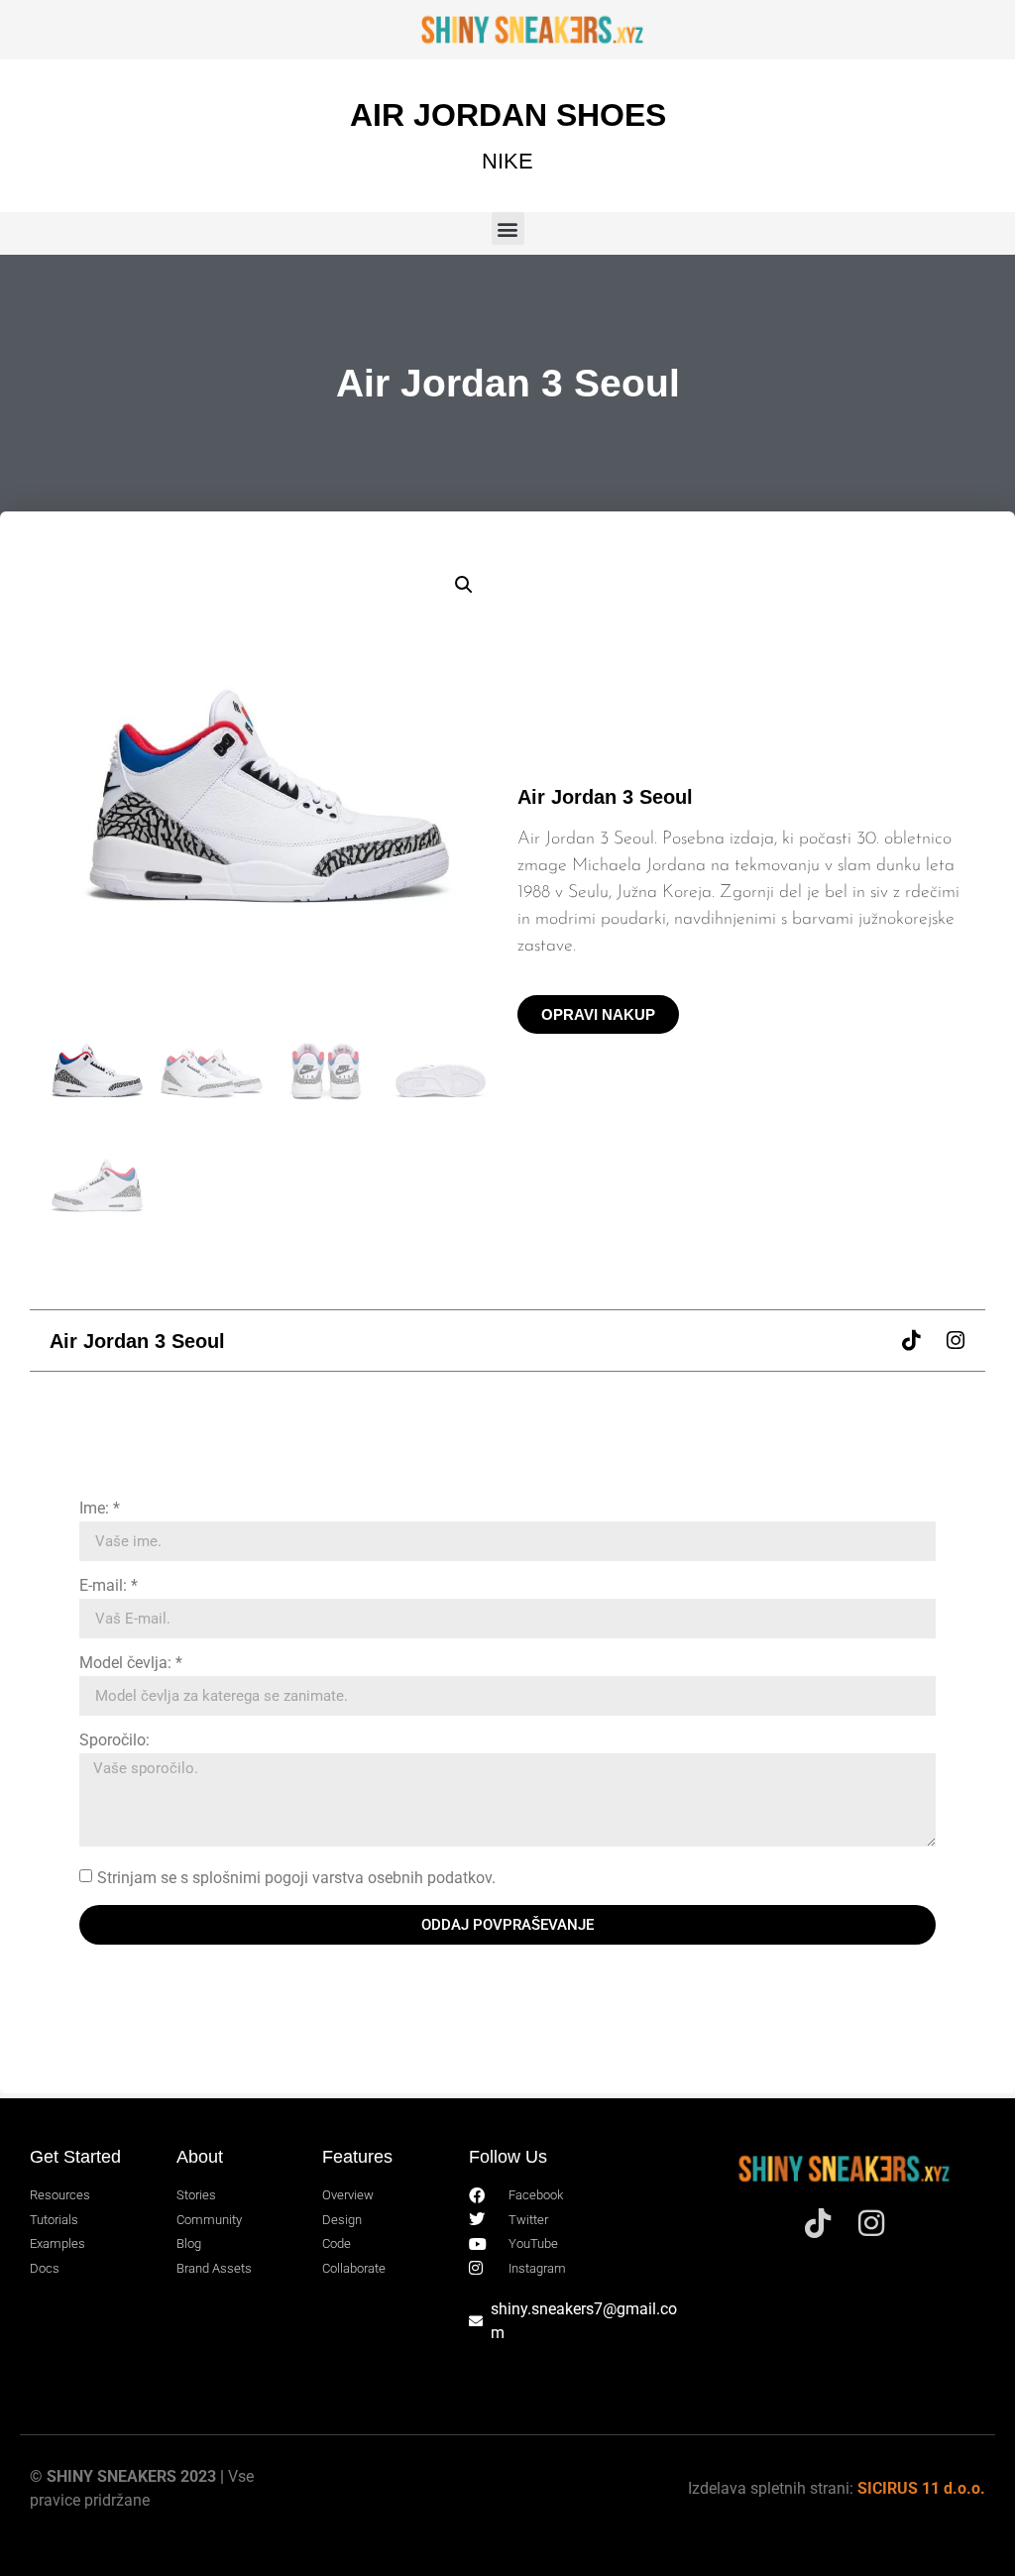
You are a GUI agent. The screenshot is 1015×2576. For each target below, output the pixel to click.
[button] (508, 228)
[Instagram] (955, 1341)
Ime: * (100, 1509)
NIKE (507, 161)
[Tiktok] (910, 1341)
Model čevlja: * (131, 1664)
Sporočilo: (114, 1741)
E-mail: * (109, 1586)
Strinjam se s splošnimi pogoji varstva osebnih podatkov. (296, 1878)
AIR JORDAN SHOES (508, 115)
